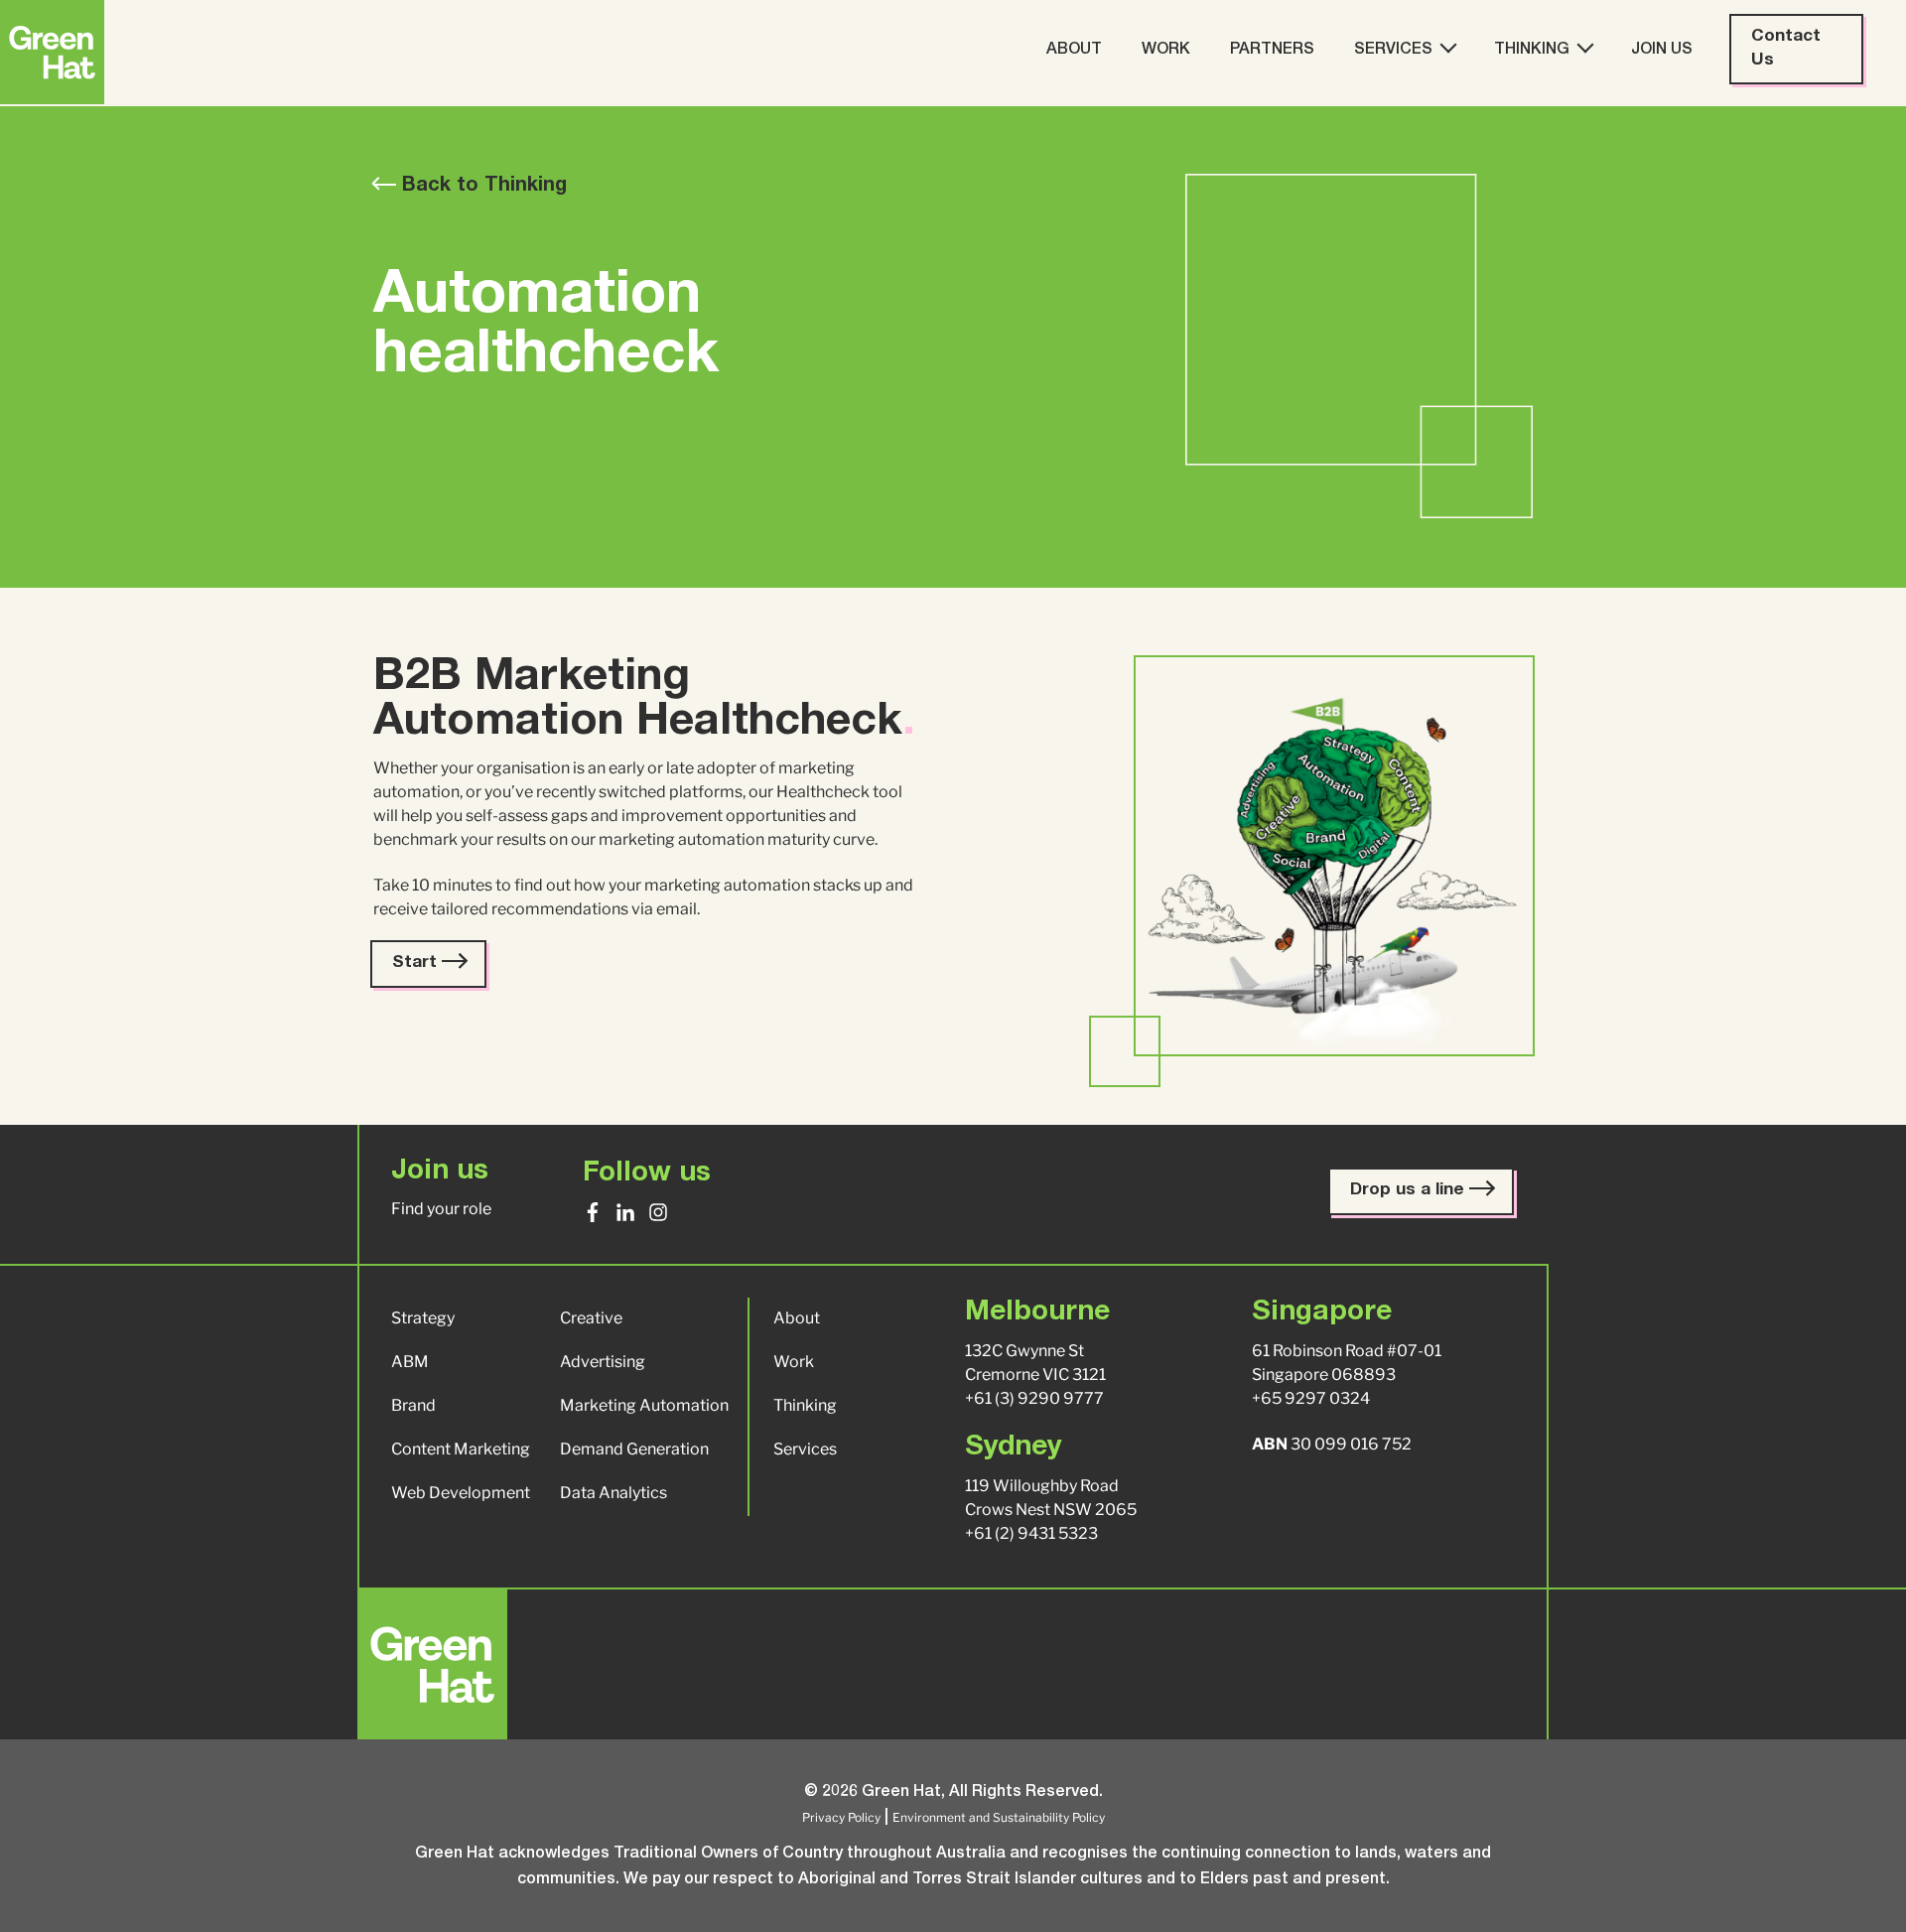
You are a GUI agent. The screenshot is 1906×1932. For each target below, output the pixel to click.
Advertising (603, 1362)
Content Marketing (461, 1449)
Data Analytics (613, 1493)
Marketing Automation (644, 1405)
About (1074, 51)
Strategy (423, 1318)
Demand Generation (634, 1449)
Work (1166, 51)
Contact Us (1786, 49)
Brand (413, 1405)
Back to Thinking (481, 187)
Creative (591, 1318)
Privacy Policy (841, 1817)
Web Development (461, 1493)
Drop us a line (1410, 1191)
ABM (410, 1362)
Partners (1272, 51)
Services (1393, 51)
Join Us (1662, 51)
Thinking (1532, 51)
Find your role (441, 1209)
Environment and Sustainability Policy (999, 1817)
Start (417, 964)
